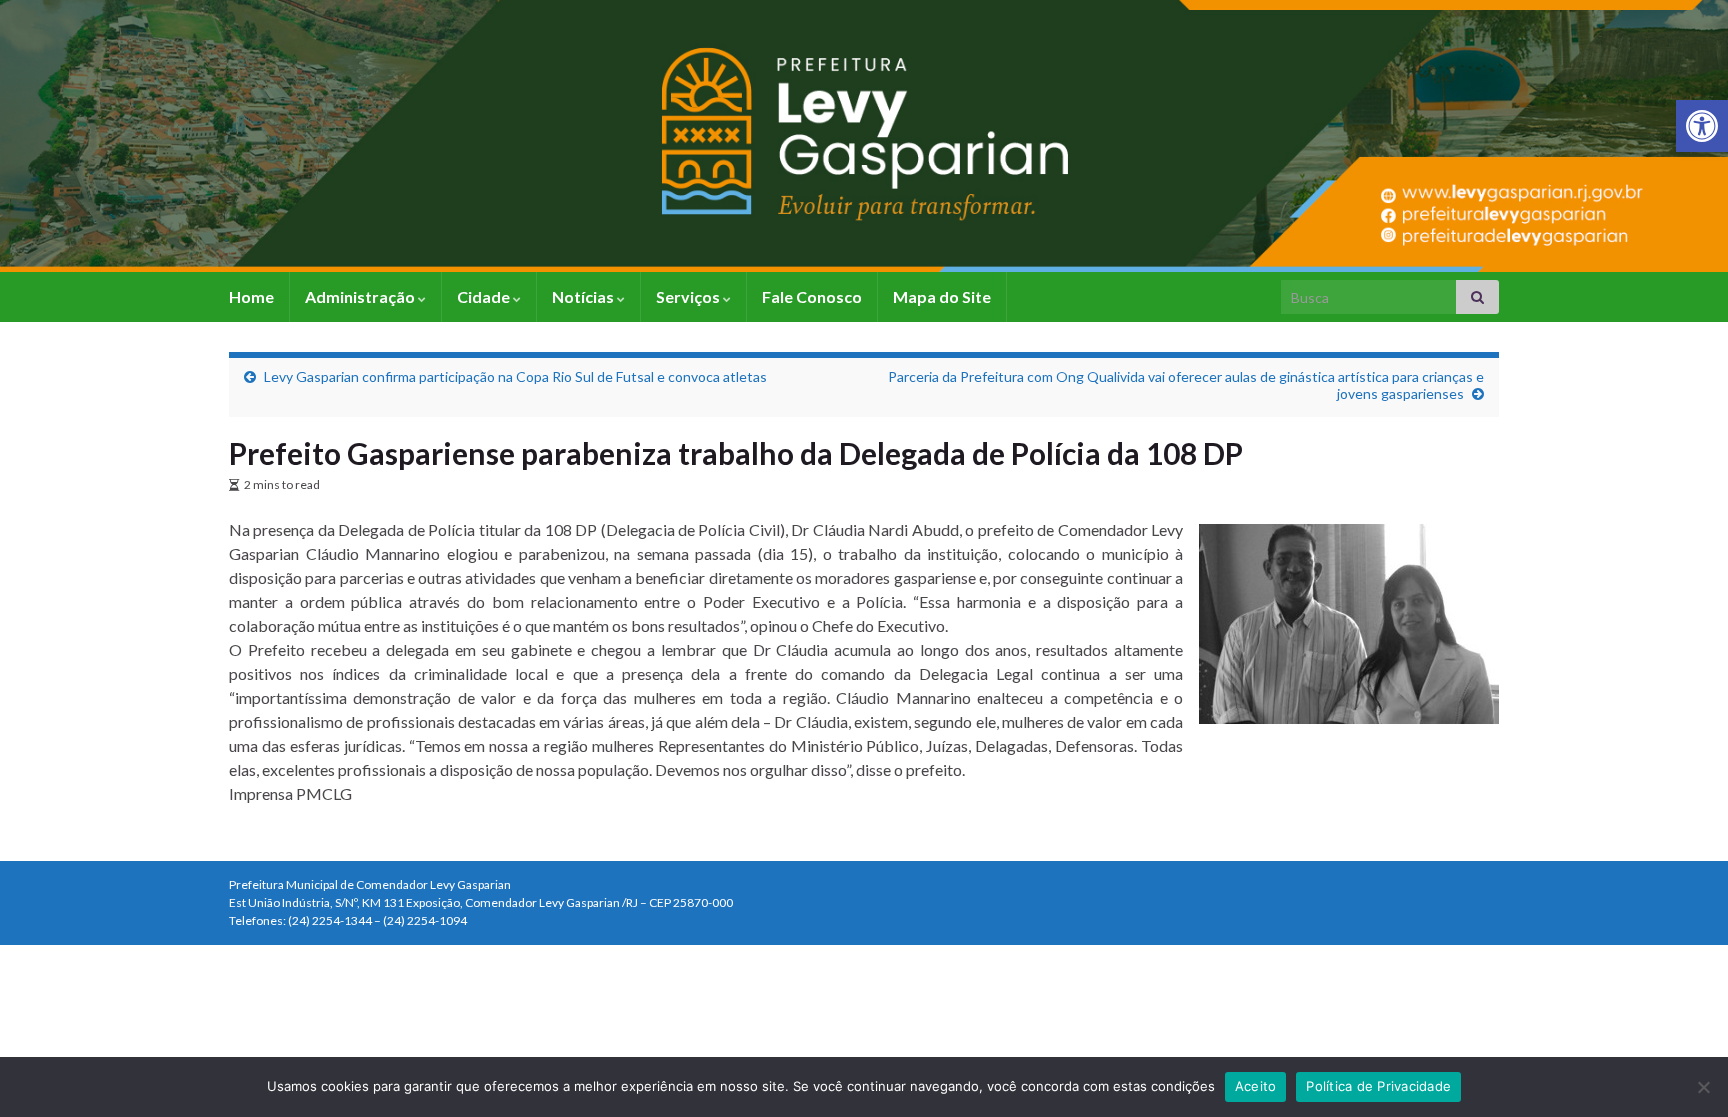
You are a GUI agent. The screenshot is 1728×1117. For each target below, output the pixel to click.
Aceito (1256, 1086)
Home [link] (251, 296)
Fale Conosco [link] (812, 296)
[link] (1702, 126)
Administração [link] (361, 296)
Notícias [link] (584, 296)
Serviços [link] (689, 296)
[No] (1703, 1087)
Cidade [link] (485, 296)
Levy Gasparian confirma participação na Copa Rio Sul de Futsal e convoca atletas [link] (515, 376)
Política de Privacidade (1378, 1086)
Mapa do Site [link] (942, 296)
